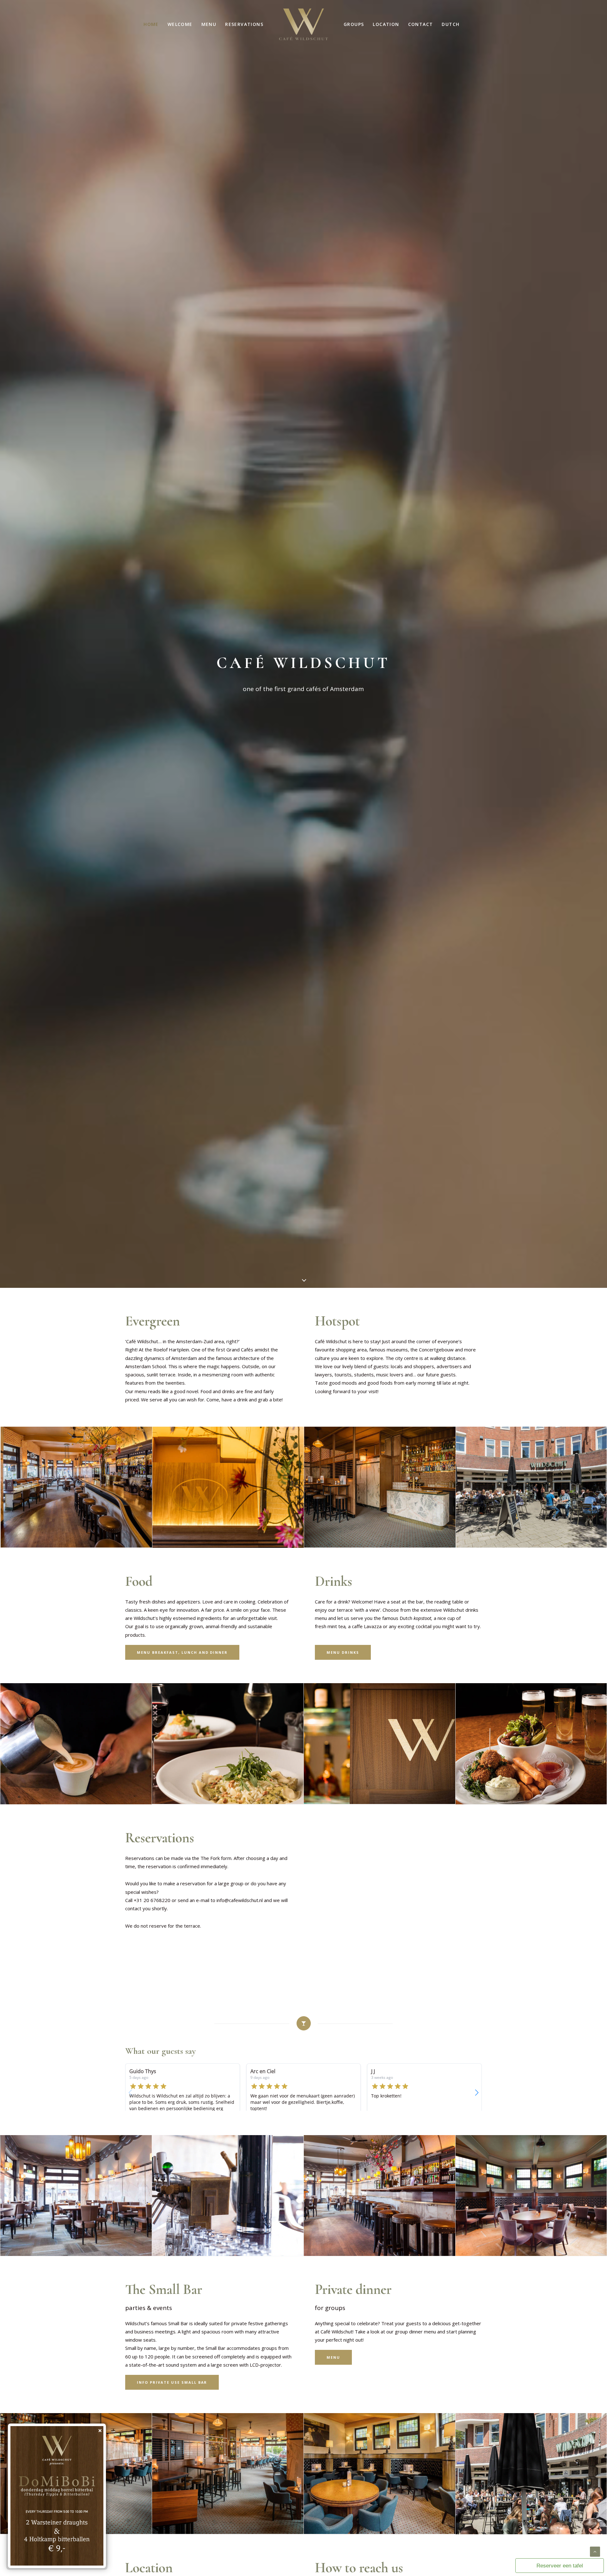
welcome (180, 24)
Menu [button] (333, 2357)
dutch (451, 24)
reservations (244, 24)
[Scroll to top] (595, 2551)
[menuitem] (151, 24)
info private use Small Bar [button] (172, 2382)
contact (421, 24)
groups (354, 24)
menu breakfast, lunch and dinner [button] (182, 1652)
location (386, 24)
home (151, 24)
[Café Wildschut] (303, 24)
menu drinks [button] (343, 1652)
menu (209, 24)
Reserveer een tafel (560, 2566)
